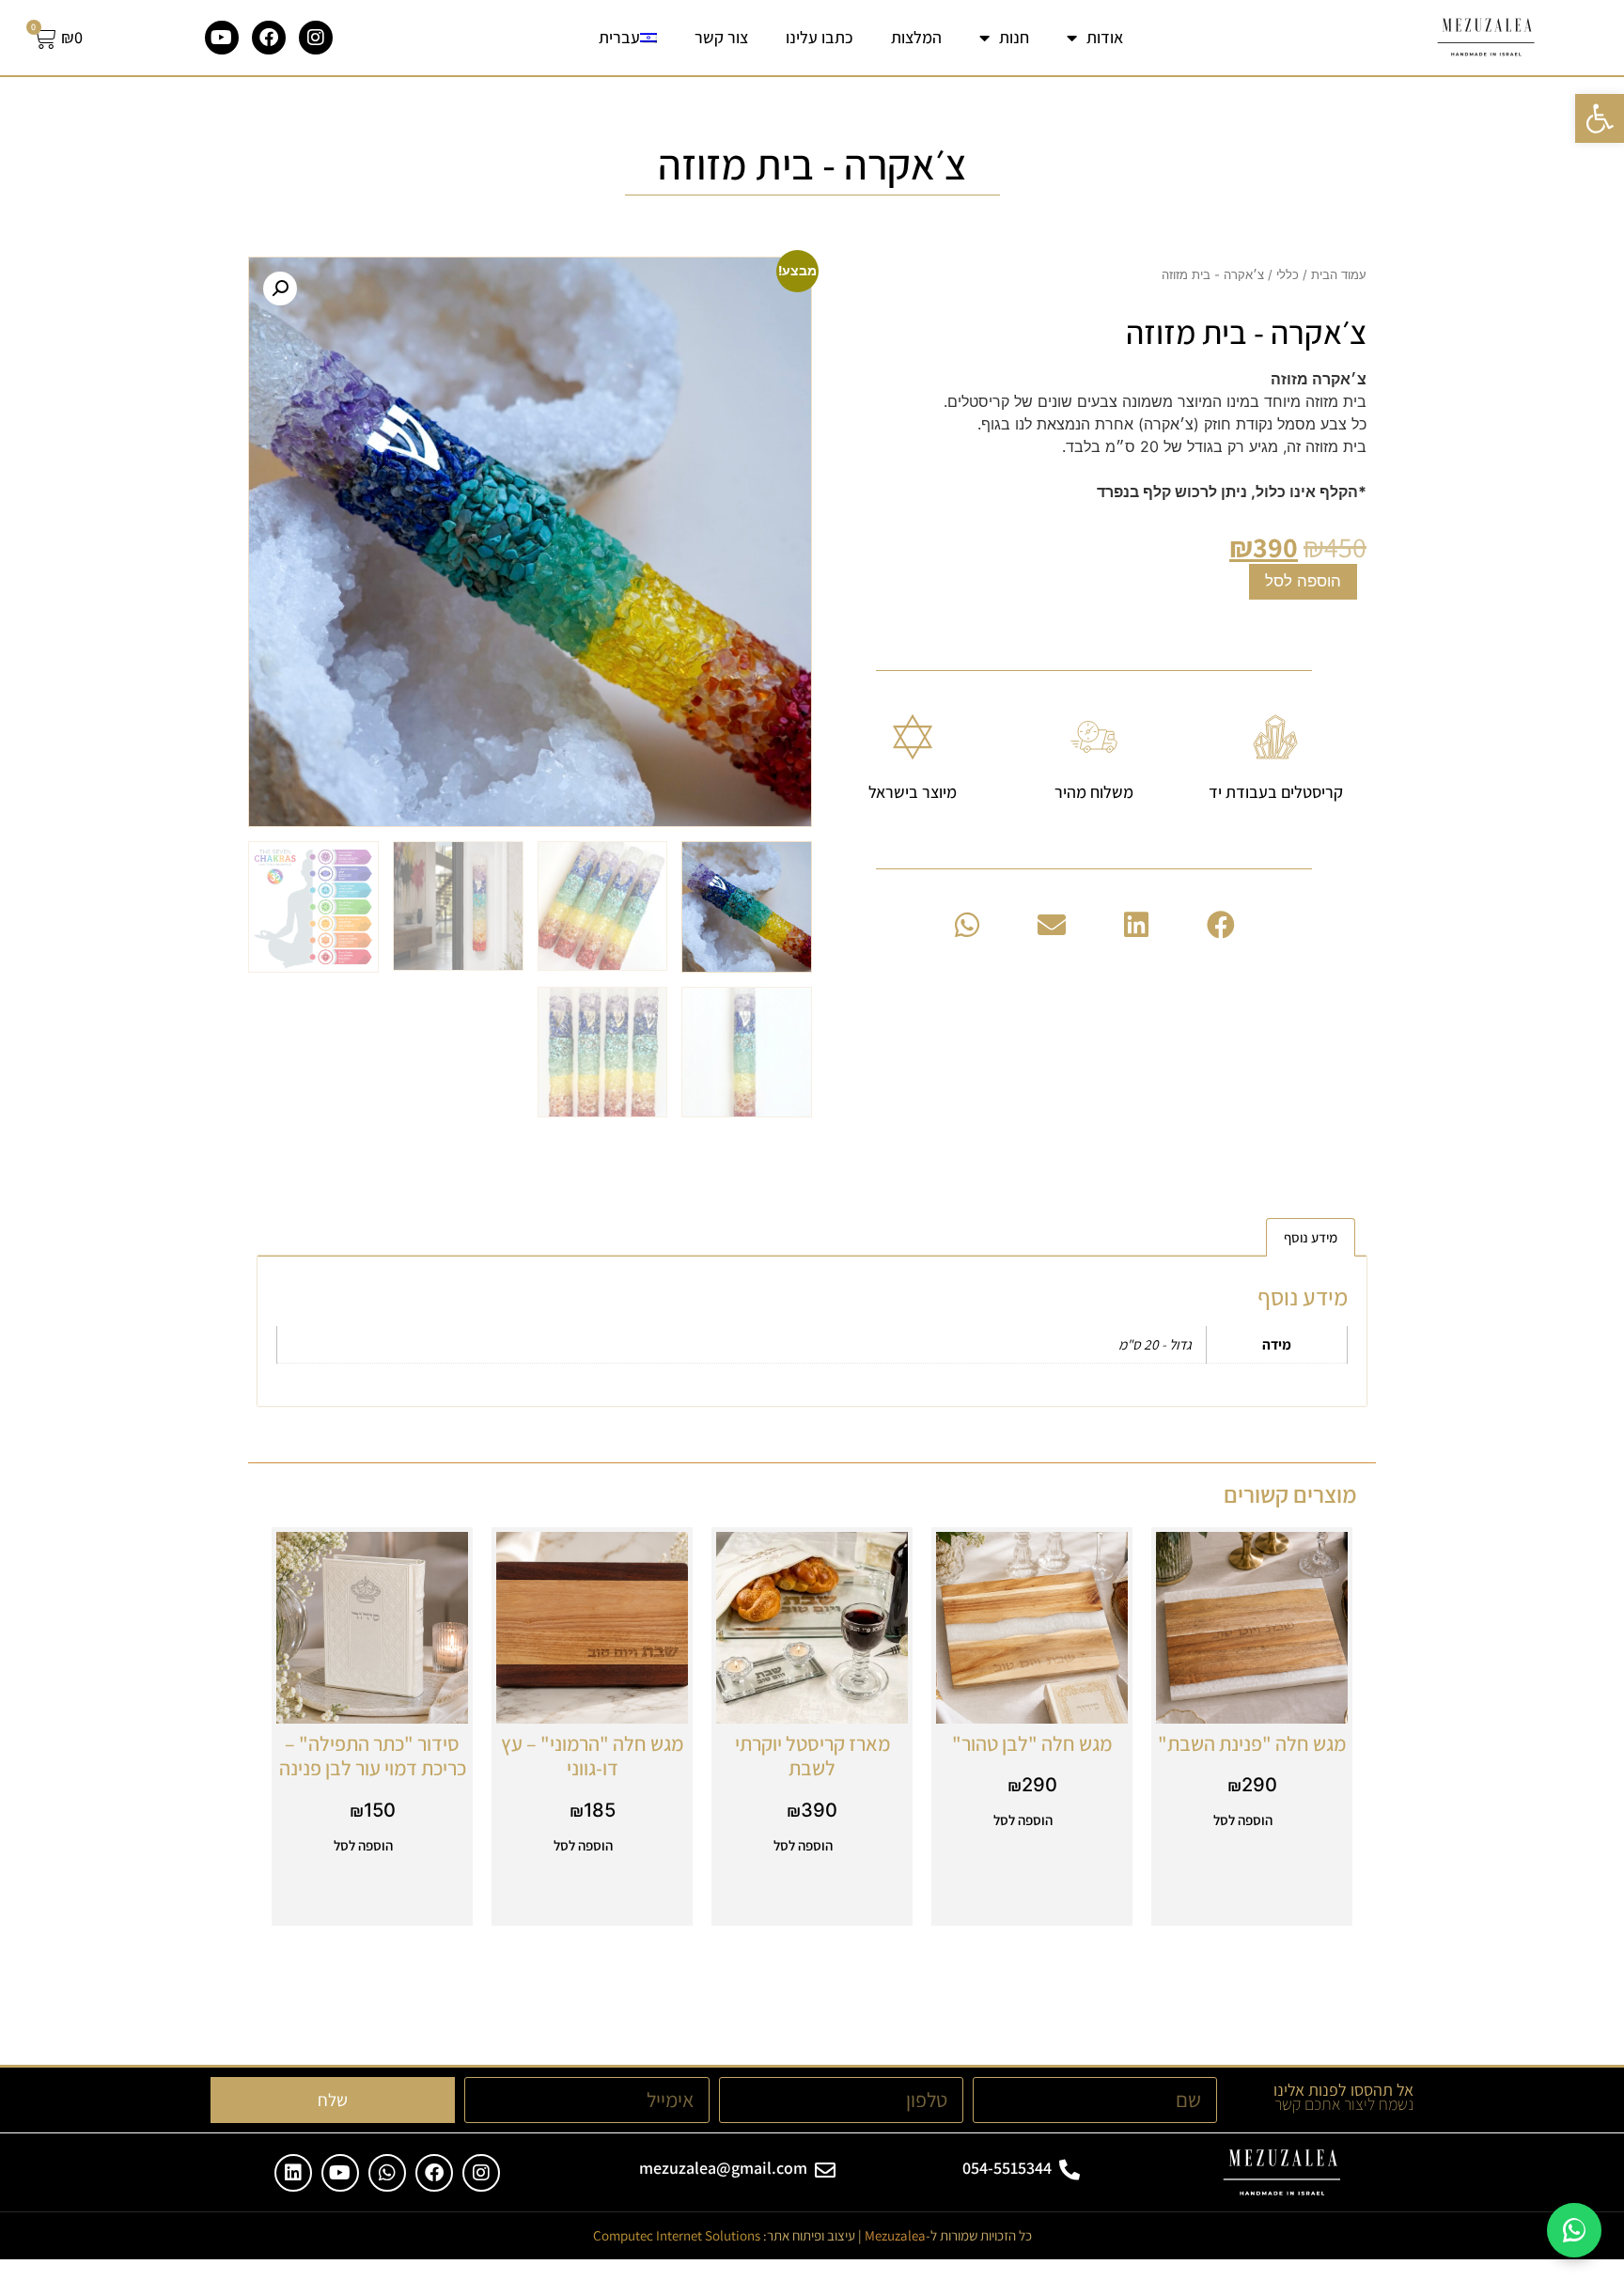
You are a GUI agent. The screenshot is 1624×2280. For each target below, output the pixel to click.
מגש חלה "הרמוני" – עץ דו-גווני (592, 1756)
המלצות (916, 37)
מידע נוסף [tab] (1311, 1237)
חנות (1014, 37)
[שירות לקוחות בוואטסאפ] (1574, 2230)
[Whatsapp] (387, 2173)
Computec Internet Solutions (677, 2235)
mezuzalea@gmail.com (723, 2168)
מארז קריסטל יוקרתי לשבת (812, 1756)
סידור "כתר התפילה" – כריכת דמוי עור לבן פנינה (373, 1756)
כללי (1288, 274)
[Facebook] (269, 38)
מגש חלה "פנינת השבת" (1252, 1743)
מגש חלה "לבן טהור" (1032, 1743)
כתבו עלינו (820, 37)
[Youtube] (222, 38)
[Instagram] (316, 38)
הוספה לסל (1303, 581)
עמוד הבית (1339, 274)
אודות (1105, 37)
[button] (1221, 925)
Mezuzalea (895, 2235)
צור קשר (721, 37)
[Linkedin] (293, 2173)
